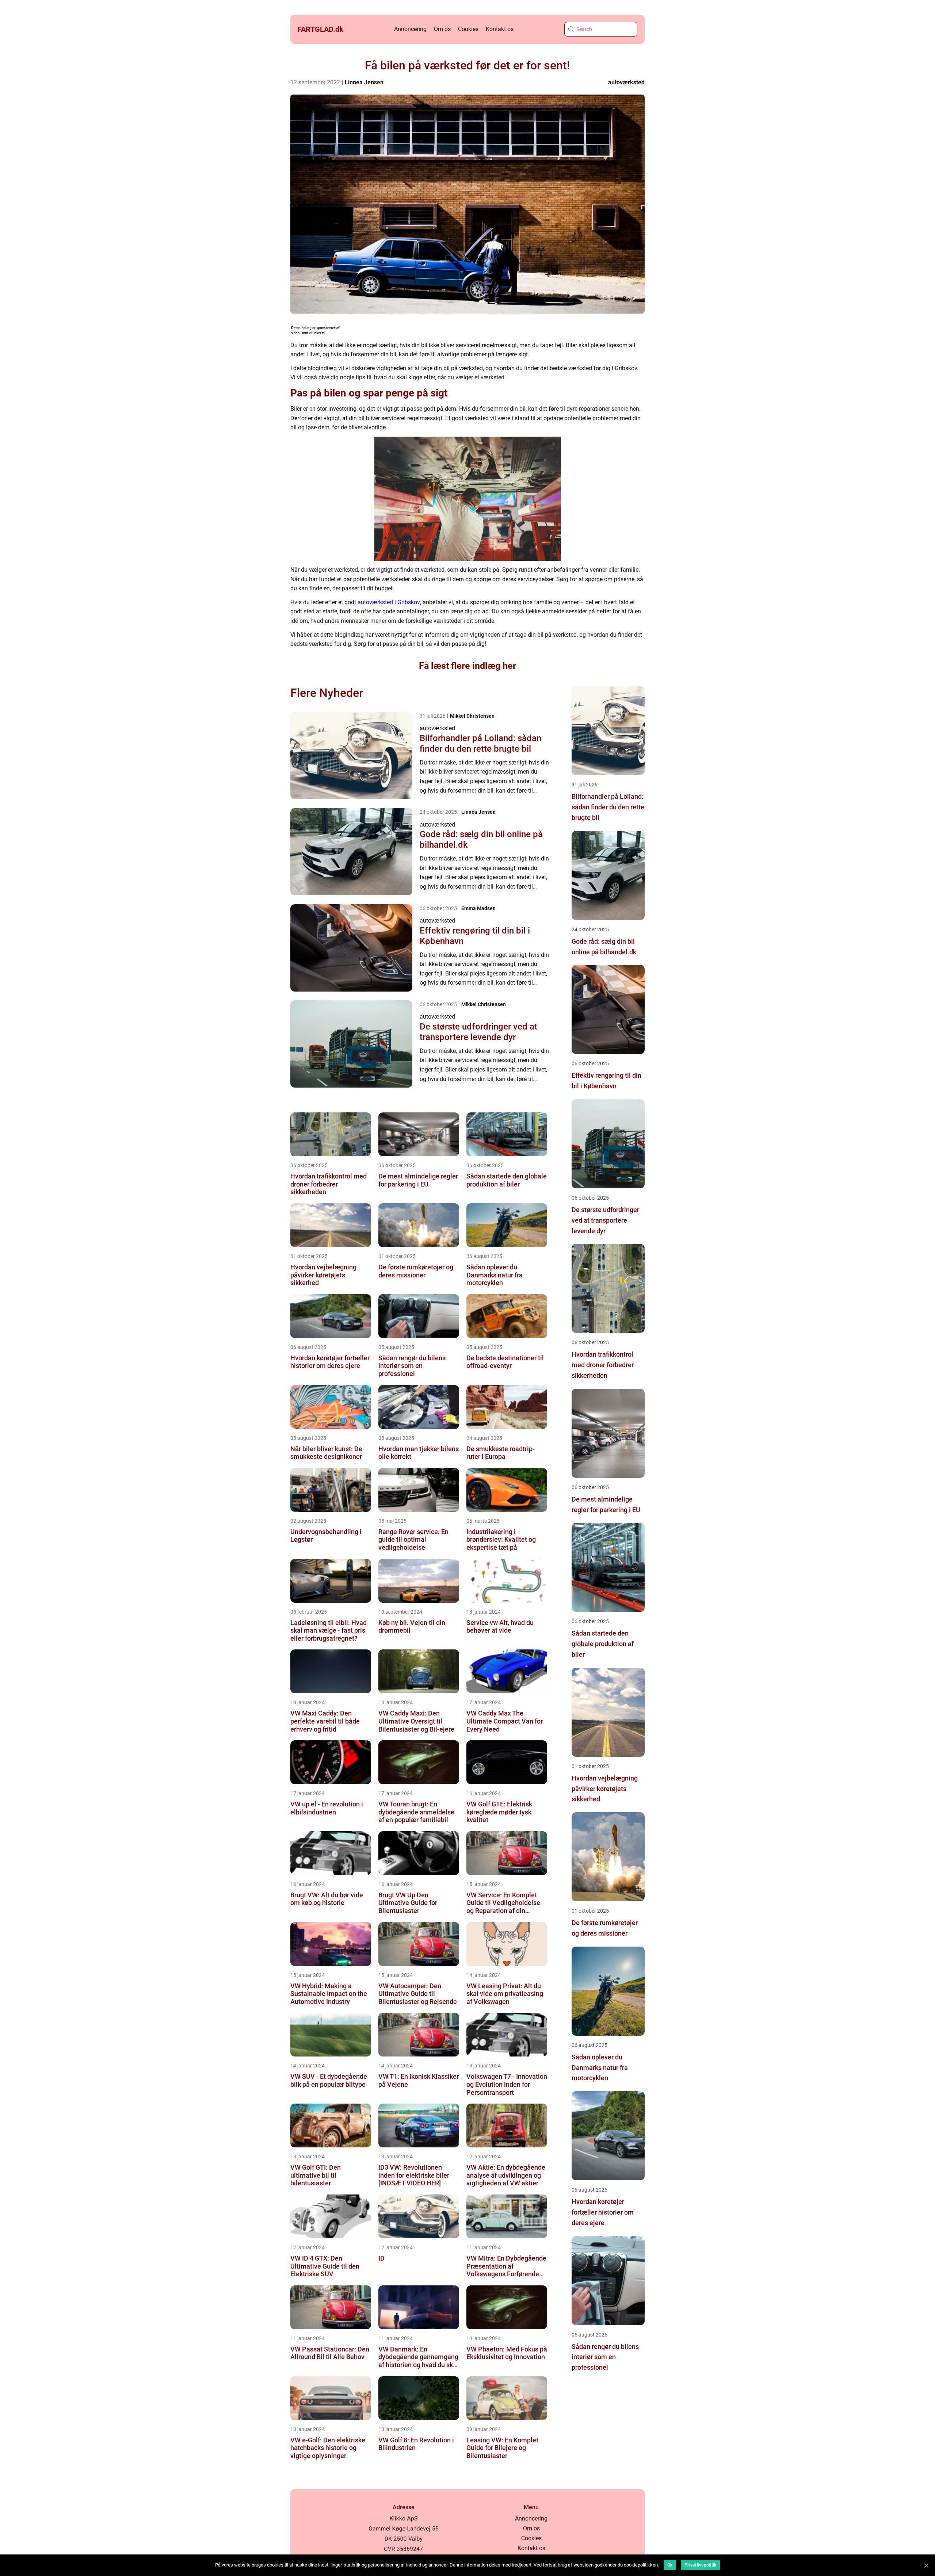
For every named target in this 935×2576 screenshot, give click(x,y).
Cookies (468, 29)
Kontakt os (500, 29)
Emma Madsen (478, 908)
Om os (442, 29)
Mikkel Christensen (472, 716)
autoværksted (626, 82)
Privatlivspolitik (700, 2565)
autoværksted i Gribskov (389, 602)
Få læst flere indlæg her (467, 666)
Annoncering (410, 29)
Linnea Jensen (364, 82)
